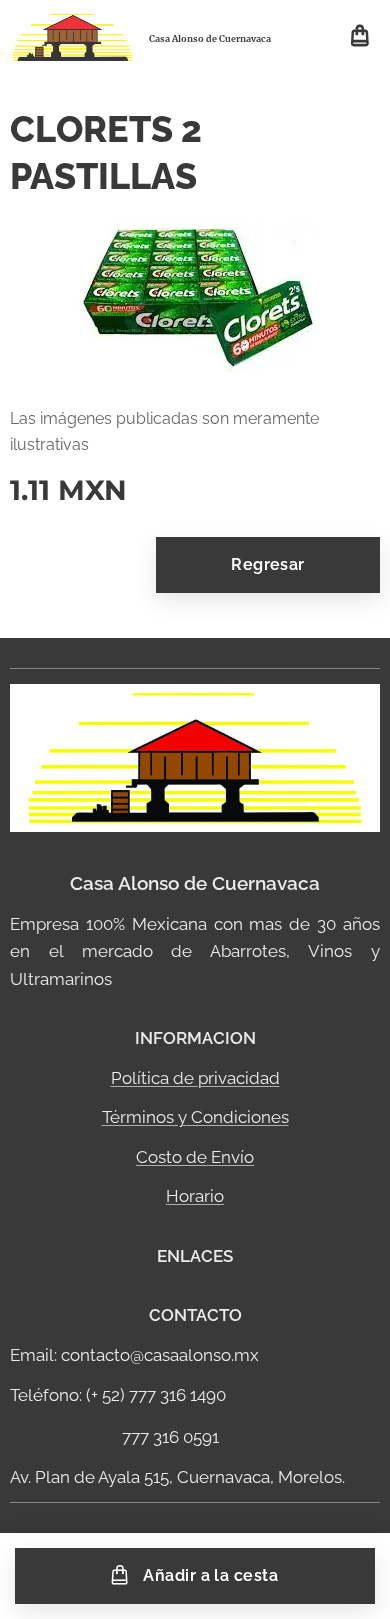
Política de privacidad (195, 1078)
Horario (195, 1196)
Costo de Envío (195, 1157)
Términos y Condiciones (195, 1117)
